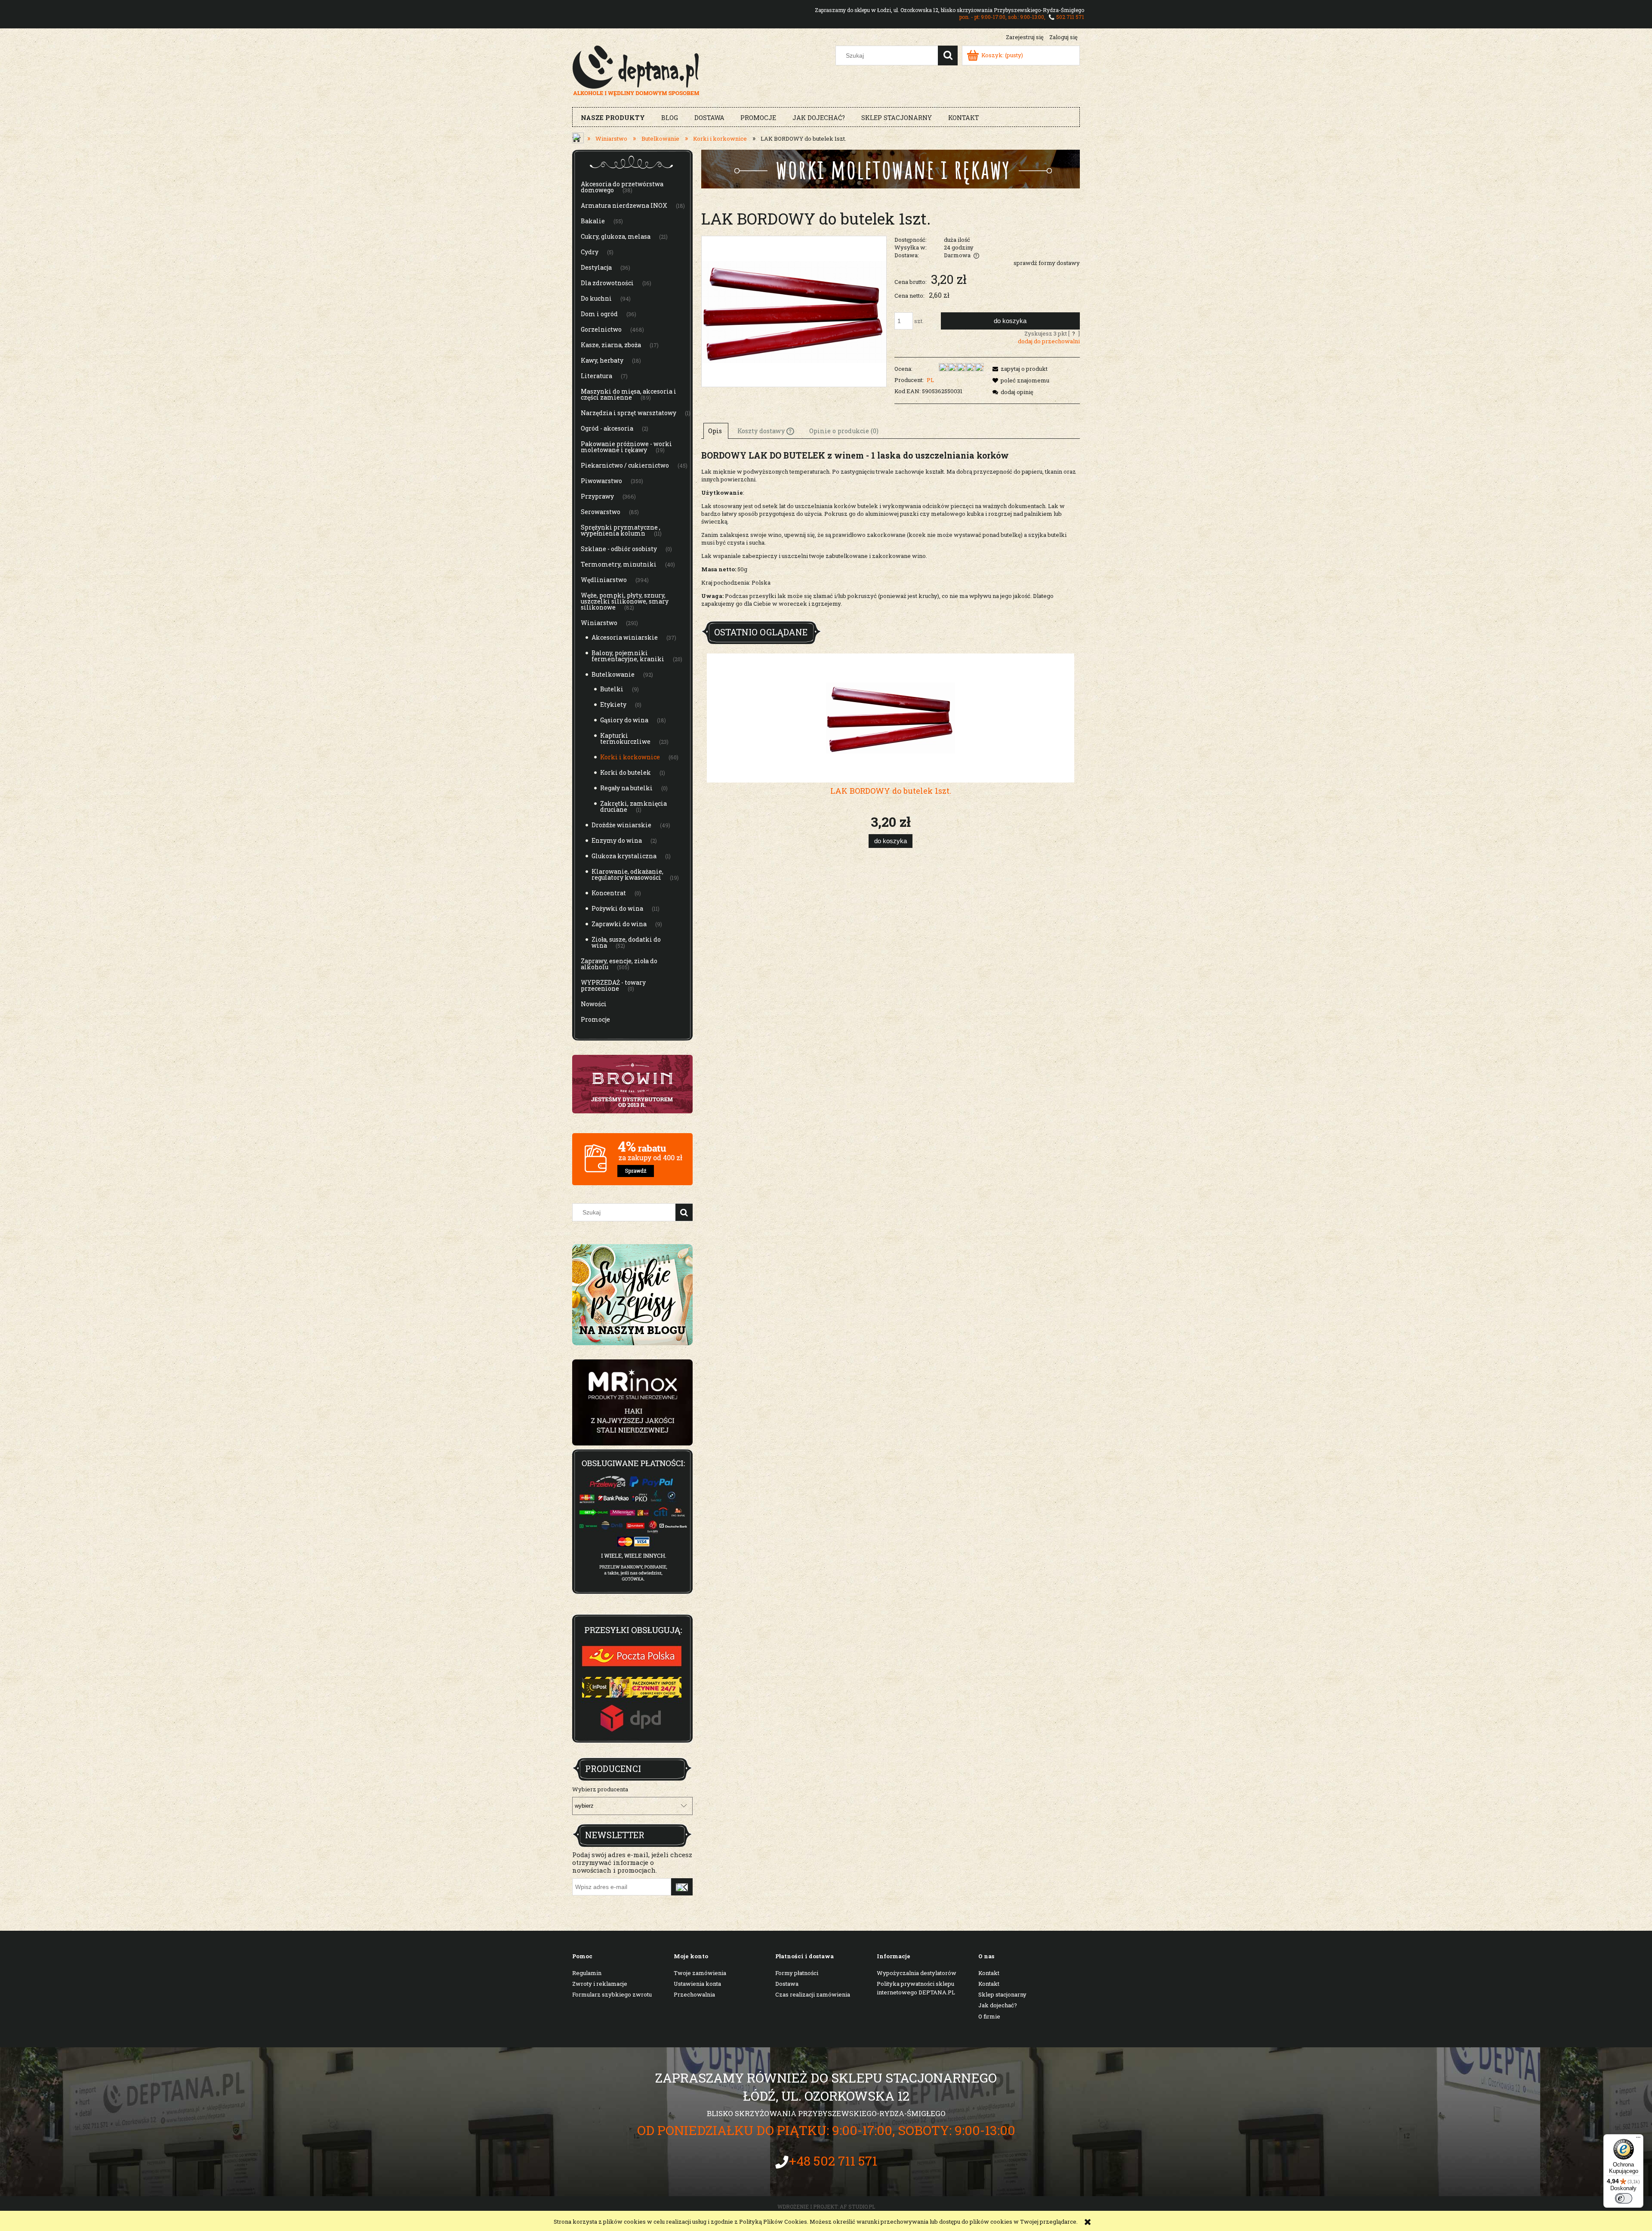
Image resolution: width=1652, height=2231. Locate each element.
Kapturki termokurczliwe (625, 738)
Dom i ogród (599, 314)
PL (930, 380)
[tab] (716, 431)
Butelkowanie (613, 674)
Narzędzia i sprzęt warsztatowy (629, 413)
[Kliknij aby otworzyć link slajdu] (632, 1402)
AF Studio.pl (857, 2206)
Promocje (595, 1019)
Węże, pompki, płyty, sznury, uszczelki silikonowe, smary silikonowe (625, 601)
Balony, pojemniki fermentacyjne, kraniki (628, 656)
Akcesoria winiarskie (625, 637)
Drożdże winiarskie (621, 825)
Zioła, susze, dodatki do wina (626, 942)
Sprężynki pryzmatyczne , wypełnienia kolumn (621, 530)
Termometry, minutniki (619, 564)
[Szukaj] (948, 55)
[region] (632, 1402)
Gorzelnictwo (601, 329)
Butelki (612, 689)
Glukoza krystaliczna (624, 856)
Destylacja (596, 267)
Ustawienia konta (697, 1984)
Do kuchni (596, 298)
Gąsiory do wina (624, 720)
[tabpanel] (891, 533)
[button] (1019, 369)
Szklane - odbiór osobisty (619, 549)
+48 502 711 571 (833, 2161)
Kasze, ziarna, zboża (611, 345)
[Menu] (1638, 2139)
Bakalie (593, 221)
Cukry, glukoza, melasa (616, 236)
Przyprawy (597, 496)
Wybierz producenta (600, 1789)
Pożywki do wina (617, 908)
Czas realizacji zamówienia (813, 1994)
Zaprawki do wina (619, 924)
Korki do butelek (626, 772)
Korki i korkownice (630, 757)
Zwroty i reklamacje (600, 1984)
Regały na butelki (626, 788)
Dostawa (787, 1984)
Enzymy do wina (617, 840)
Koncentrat (609, 893)
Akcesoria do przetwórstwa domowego (622, 187)
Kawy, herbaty (602, 360)
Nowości (594, 1004)
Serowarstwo (601, 512)
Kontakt (989, 1973)
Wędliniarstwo (604, 580)
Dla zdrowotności (607, 283)
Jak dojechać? (998, 2005)
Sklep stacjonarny (1002, 1994)
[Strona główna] (636, 70)
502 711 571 (1070, 17)
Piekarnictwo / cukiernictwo (625, 465)
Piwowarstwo (601, 481)
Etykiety (613, 704)
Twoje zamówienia (700, 1973)
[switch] (1624, 2198)
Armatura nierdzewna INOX (624, 205)
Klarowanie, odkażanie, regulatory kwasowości (627, 874)
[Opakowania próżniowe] (891, 168)
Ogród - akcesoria (607, 428)
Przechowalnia (694, 1994)
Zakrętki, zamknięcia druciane (633, 806)
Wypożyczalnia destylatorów (917, 1973)
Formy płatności (797, 1973)
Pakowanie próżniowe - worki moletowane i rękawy (626, 447)
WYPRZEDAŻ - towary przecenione (613, 985)
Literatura (596, 376)
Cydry (590, 252)
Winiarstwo (599, 623)
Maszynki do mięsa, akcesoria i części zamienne (629, 394)
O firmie (989, 2016)
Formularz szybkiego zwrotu (612, 1994)
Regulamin (587, 1973)
